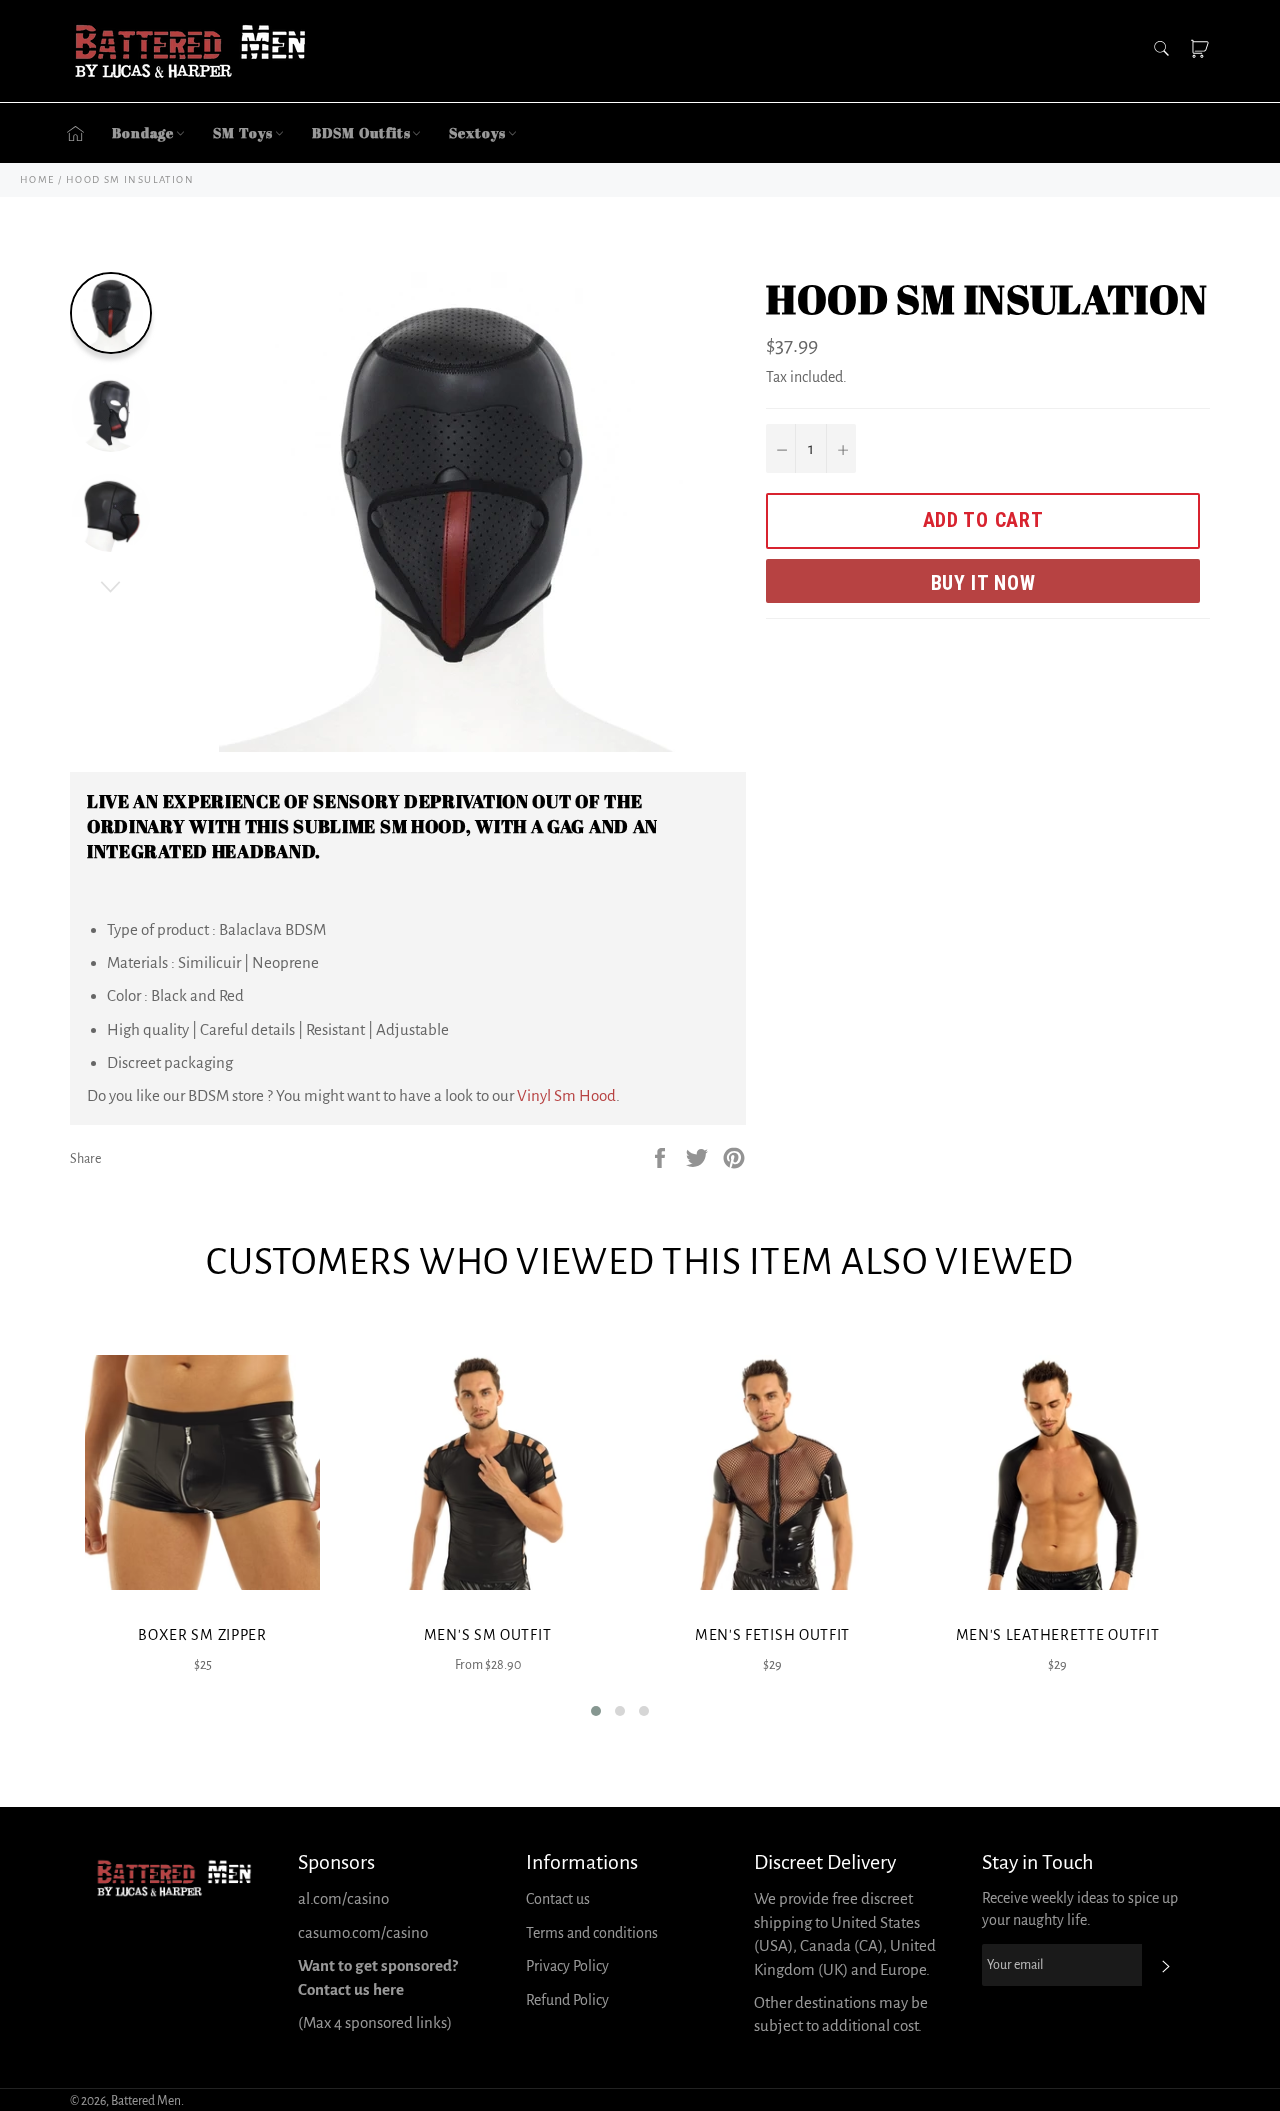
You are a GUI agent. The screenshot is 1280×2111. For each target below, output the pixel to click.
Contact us (558, 1899)
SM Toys (242, 132)
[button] (596, 1711)
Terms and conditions (592, 1933)
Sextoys (477, 132)
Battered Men (146, 2101)
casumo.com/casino (363, 1932)
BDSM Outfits (361, 132)
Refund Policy (567, 2000)
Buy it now (983, 583)
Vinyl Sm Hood (566, 1095)
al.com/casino (343, 1898)
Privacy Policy (567, 1966)
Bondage (143, 132)
